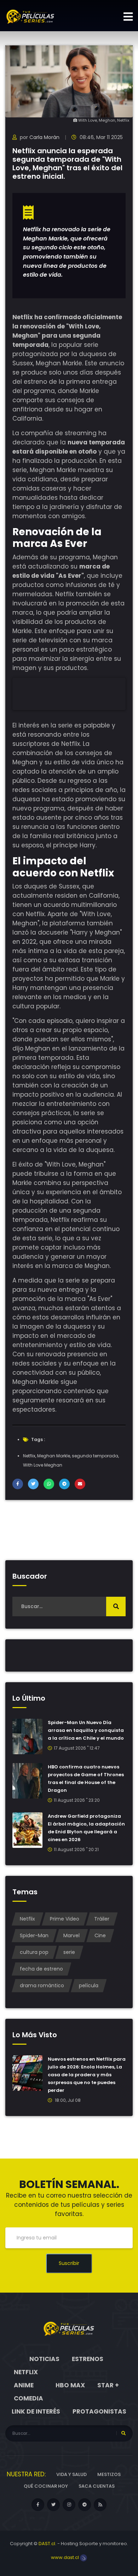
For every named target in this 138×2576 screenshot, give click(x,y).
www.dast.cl (65, 2557)
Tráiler (102, 1919)
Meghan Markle (54, 1456)
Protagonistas (99, 2411)
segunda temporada (95, 1456)
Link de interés (36, 2411)
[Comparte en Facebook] (18, 1484)
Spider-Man (34, 1935)
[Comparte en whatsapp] (49, 1484)
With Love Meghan (43, 1465)
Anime (24, 2385)
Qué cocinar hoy (46, 2486)
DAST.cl (47, 2544)
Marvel (71, 1935)
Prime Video (65, 1919)
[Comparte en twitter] (33, 1484)
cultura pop (34, 1952)
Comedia (28, 2398)
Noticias (44, 2359)
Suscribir (69, 2263)
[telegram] (85, 2505)
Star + (108, 2385)
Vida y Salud (71, 2474)
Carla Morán (44, 137)
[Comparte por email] (80, 1484)
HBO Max (70, 2385)
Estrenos (88, 2359)
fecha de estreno (41, 1969)
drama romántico (42, 1985)
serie (69, 1952)
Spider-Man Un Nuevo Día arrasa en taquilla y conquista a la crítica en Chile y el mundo (86, 1730)
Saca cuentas (97, 2486)
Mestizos (109, 2474)
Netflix (29, 1456)
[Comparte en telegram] (64, 1484)
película (89, 1985)
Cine (100, 1935)
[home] (69, 2328)
